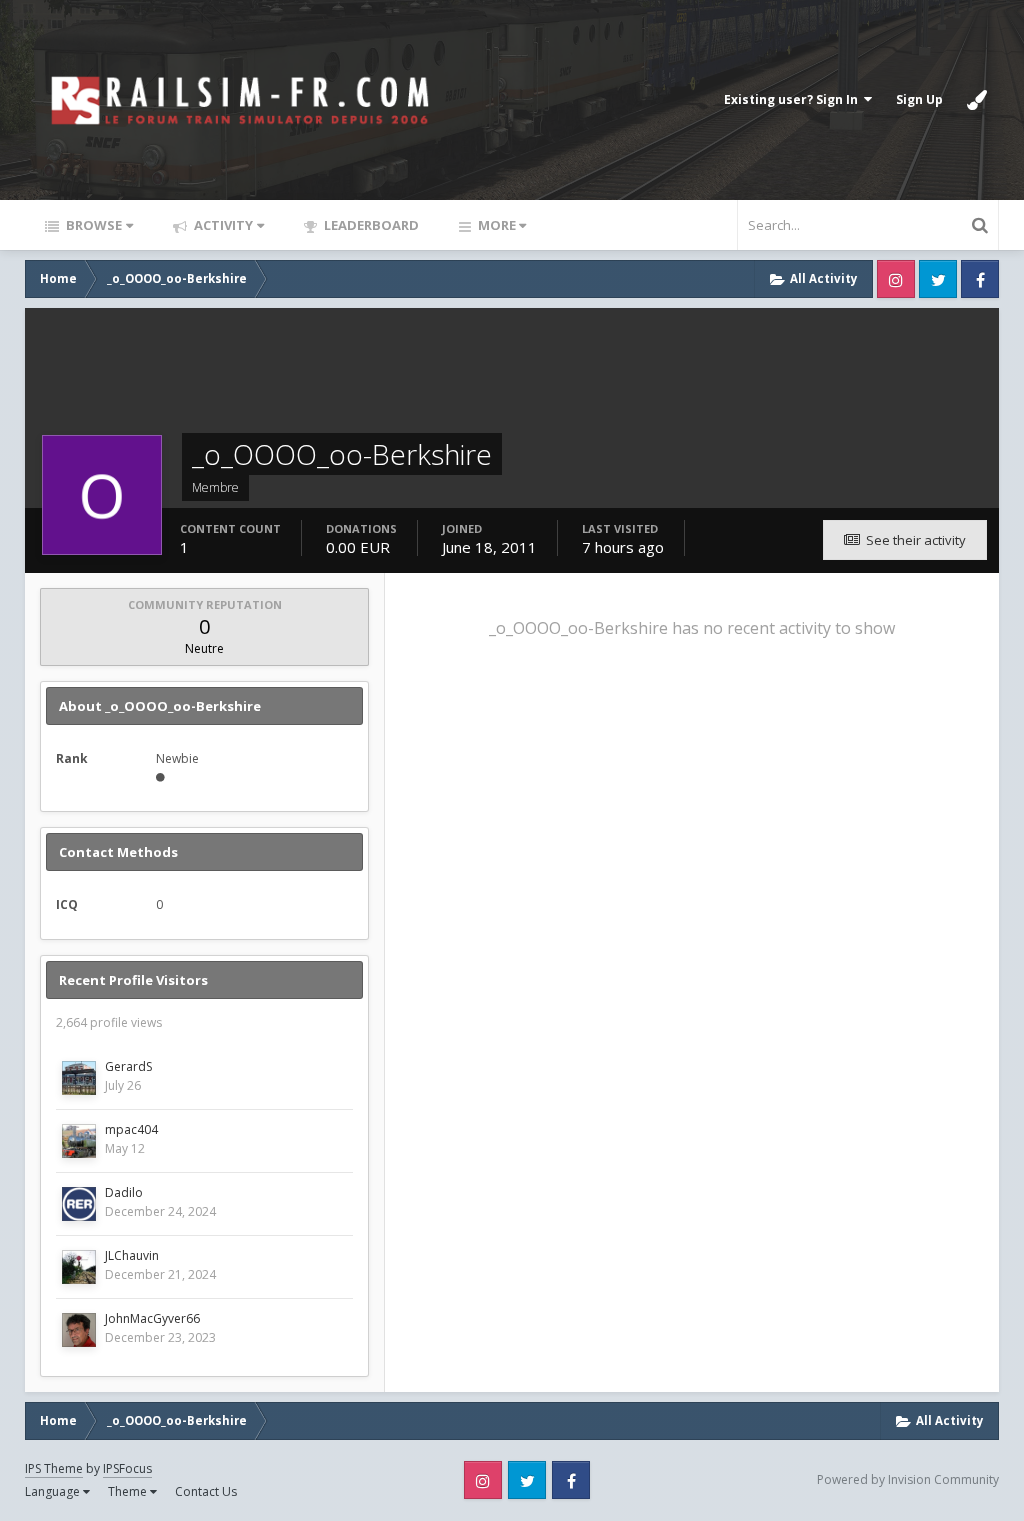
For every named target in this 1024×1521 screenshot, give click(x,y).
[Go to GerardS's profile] (79, 1078)
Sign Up (919, 99)
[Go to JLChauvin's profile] (79, 1267)
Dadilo (124, 1192)
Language (54, 1491)
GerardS (128, 1066)
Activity (222, 225)
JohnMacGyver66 (152, 1318)
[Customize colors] (977, 100)
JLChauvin (132, 1255)
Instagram (896, 279)
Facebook (980, 279)
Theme (129, 1491)
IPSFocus (127, 1468)
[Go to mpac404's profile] (79, 1141)
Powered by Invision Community (908, 1479)
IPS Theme (54, 1468)
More (497, 225)
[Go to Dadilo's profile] (79, 1204)
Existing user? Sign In (794, 99)
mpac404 (131, 1129)
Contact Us (206, 1491)
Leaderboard (370, 225)
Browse (92, 225)
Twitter (938, 279)
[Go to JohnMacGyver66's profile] (79, 1330)
